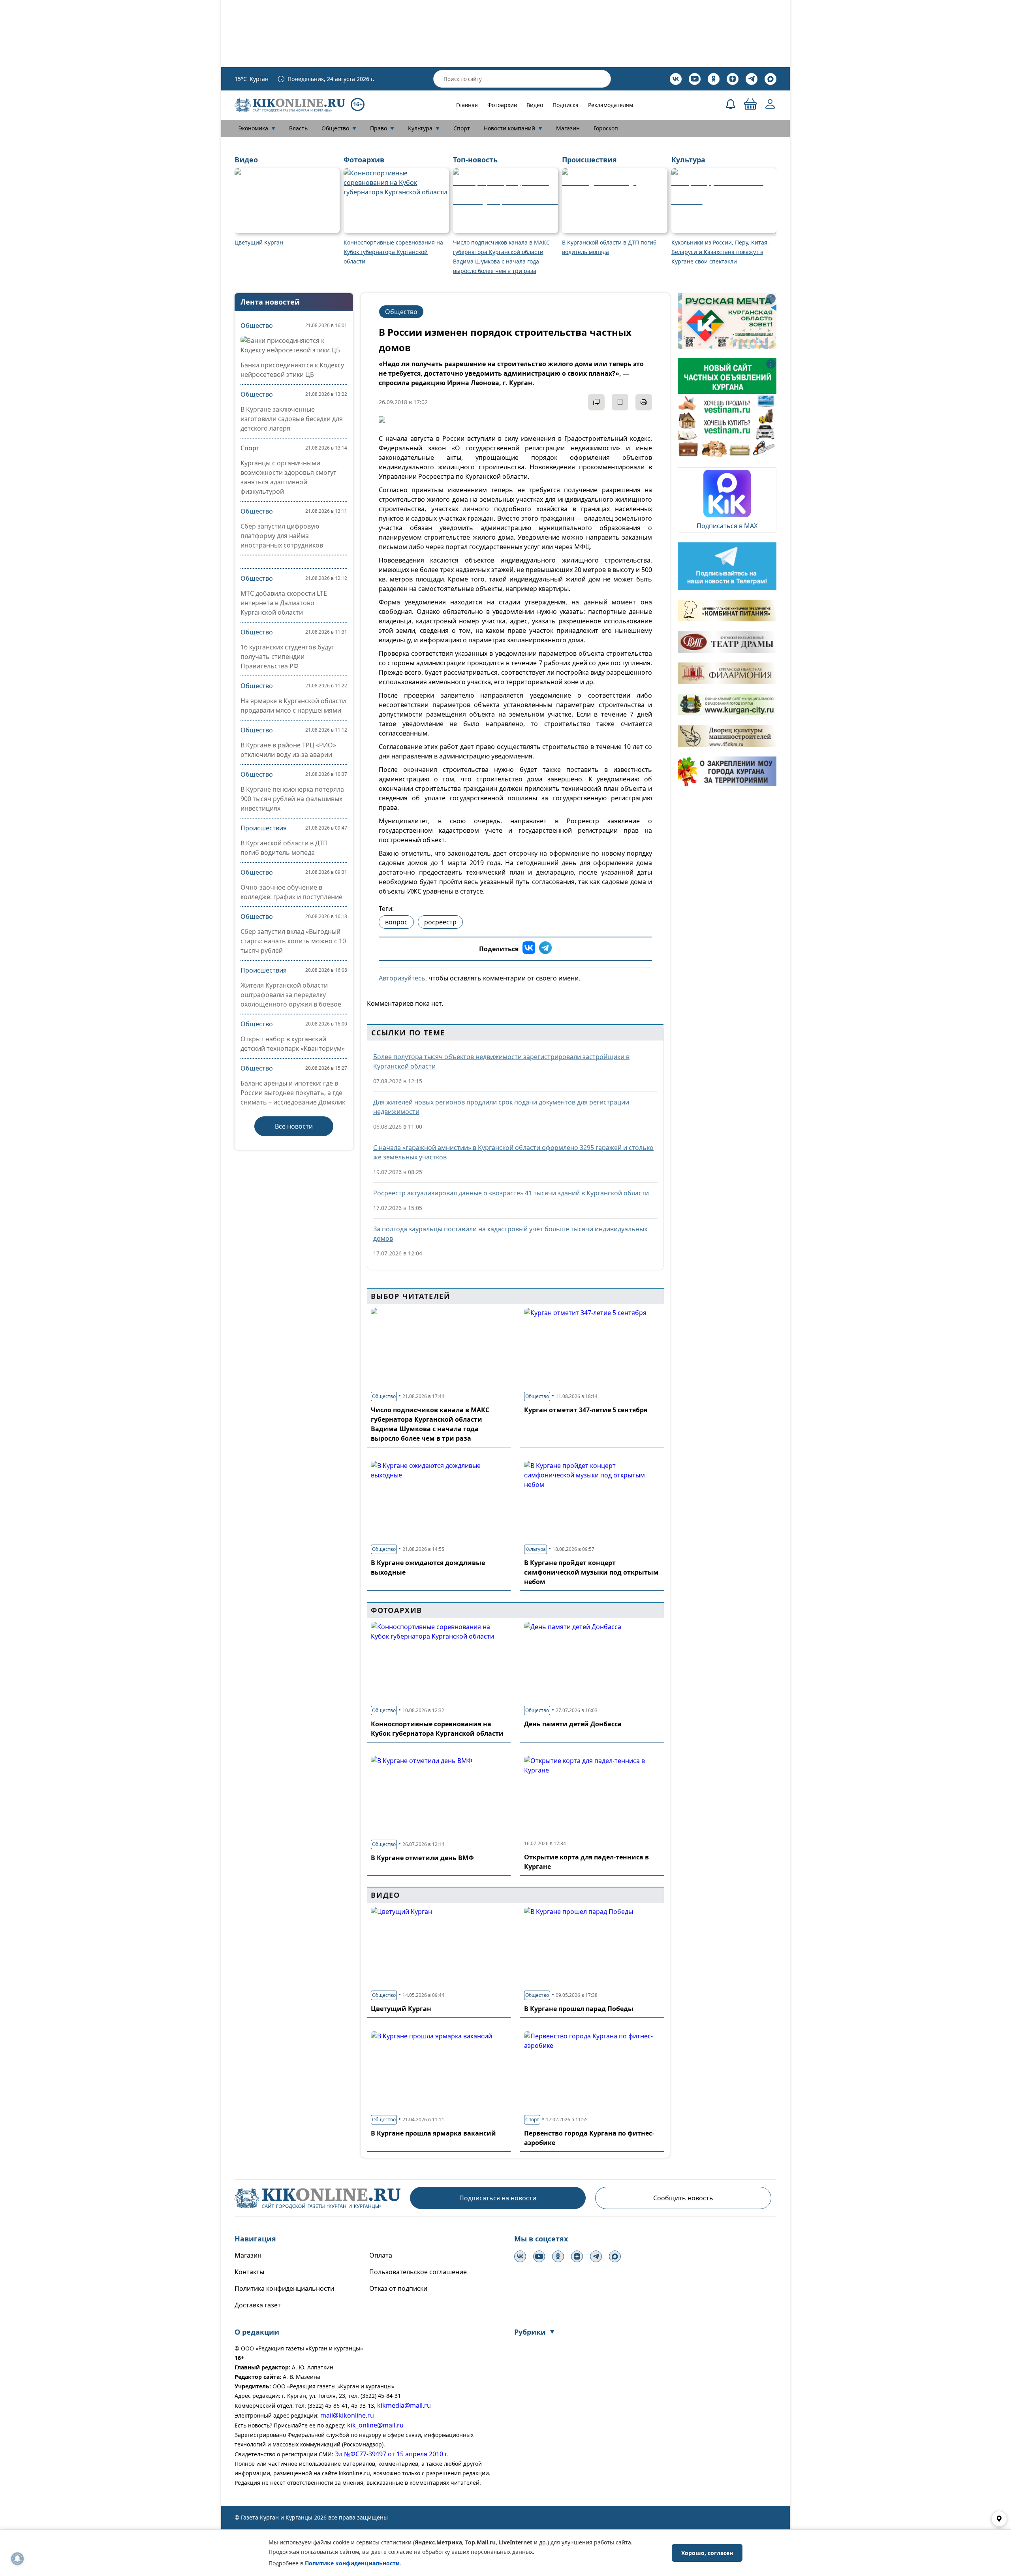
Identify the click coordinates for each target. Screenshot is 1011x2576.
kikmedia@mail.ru (404, 2405)
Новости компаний (513, 128)
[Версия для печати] (644, 402)
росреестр (440, 922)
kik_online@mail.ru (375, 2425)
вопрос (396, 922)
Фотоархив (502, 105)
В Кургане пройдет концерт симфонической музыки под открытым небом (591, 1572)
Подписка (566, 105)
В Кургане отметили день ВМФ (422, 1858)
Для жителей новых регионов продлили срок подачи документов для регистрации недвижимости (501, 1107)
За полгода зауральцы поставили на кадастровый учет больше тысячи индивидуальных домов (510, 1234)
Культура (424, 128)
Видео (535, 105)
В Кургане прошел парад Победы (579, 2009)
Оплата (381, 2255)
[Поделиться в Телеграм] (545, 949)
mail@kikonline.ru (347, 2415)
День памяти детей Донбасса (573, 1724)
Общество (339, 128)
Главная (467, 105)
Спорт (462, 128)
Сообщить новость (683, 2198)
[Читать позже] (620, 402)
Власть (298, 128)
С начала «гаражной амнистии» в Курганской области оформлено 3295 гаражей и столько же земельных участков (513, 1152)
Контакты (249, 2272)
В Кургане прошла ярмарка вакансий (433, 2133)
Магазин (568, 128)
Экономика (257, 128)
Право (382, 128)
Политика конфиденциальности (284, 2288)
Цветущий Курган (401, 2009)
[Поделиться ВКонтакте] (529, 949)
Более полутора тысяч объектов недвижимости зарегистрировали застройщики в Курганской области (501, 1061)
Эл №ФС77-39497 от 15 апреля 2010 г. (392, 2454)
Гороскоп (606, 128)
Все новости (294, 1126)
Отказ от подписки (398, 2288)
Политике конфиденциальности (352, 2563)
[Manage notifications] (17, 2559)
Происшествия (264, 828)
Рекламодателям (611, 105)
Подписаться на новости (498, 2198)
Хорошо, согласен (707, 2553)
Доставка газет (258, 2305)
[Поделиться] (596, 402)
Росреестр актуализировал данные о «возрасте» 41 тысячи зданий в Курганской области (511, 1193)
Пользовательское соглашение (418, 2272)
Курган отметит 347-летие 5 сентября (586, 1410)
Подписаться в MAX (727, 526)
